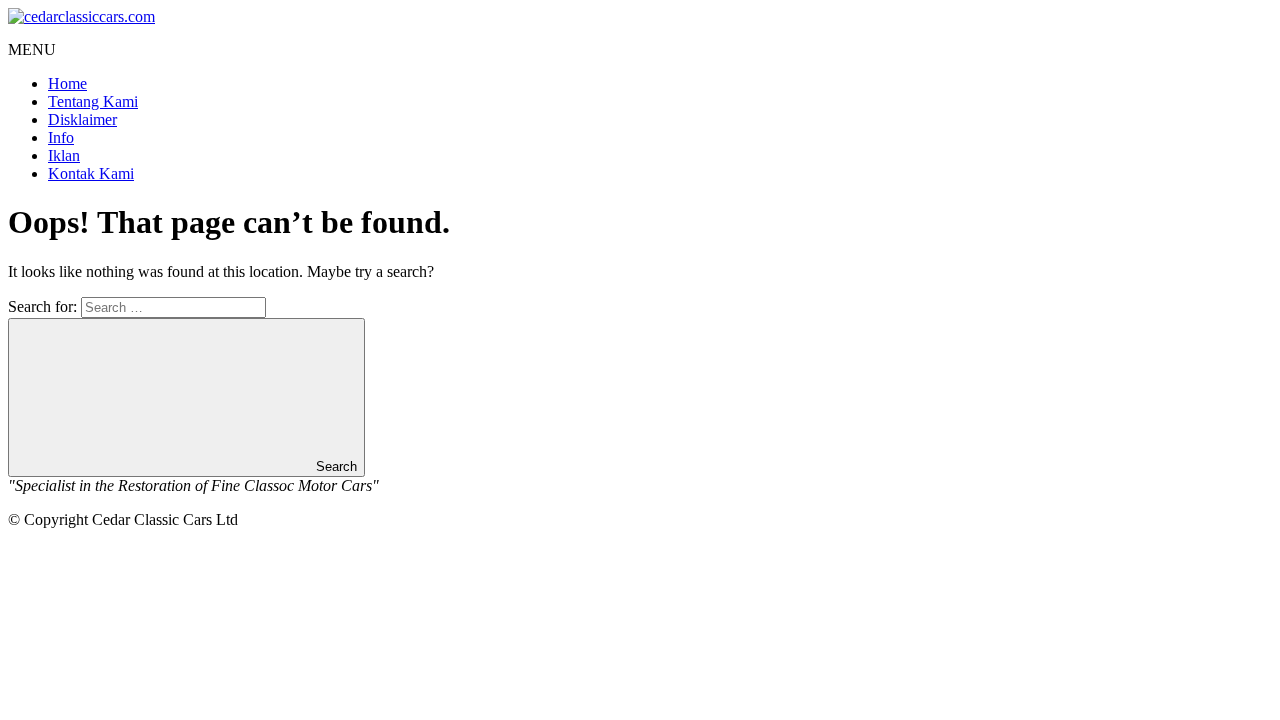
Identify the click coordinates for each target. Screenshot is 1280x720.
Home (67, 83)
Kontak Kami (91, 173)
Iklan (64, 155)
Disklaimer (82, 119)
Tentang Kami (93, 101)
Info (61, 137)
